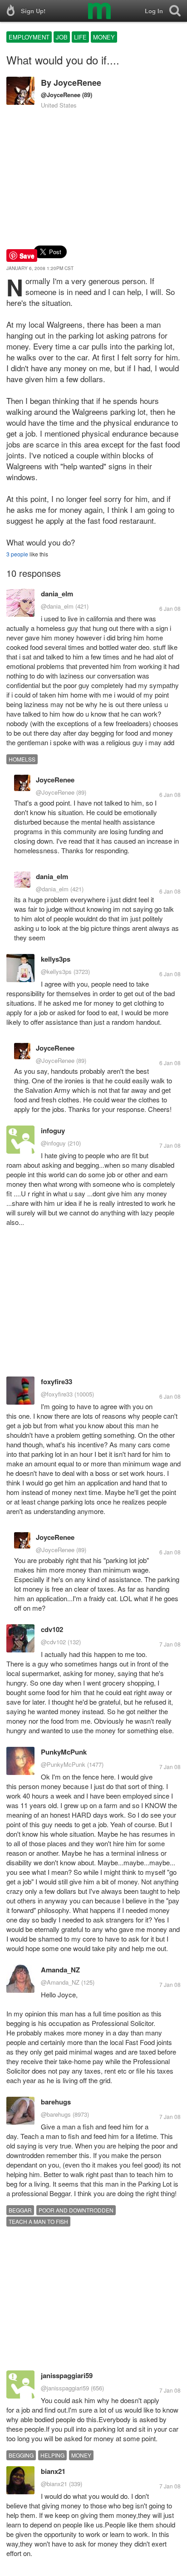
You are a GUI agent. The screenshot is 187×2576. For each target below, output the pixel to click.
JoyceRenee (77, 83)
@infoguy (53, 1143)
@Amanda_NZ (60, 1982)
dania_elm (57, 594)
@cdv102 (53, 1642)
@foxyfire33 (57, 1394)
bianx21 (53, 2471)
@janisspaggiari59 (65, 2388)
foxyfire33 (57, 1381)
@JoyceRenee (61, 95)
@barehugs (56, 2114)
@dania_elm (57, 606)
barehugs (56, 2102)
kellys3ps (56, 959)
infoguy (53, 1131)
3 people (17, 554)
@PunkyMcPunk (63, 1764)
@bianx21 (54, 2484)
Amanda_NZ (60, 1970)
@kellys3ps (56, 971)
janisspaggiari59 (67, 2375)
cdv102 (52, 1629)
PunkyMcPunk (64, 1752)
